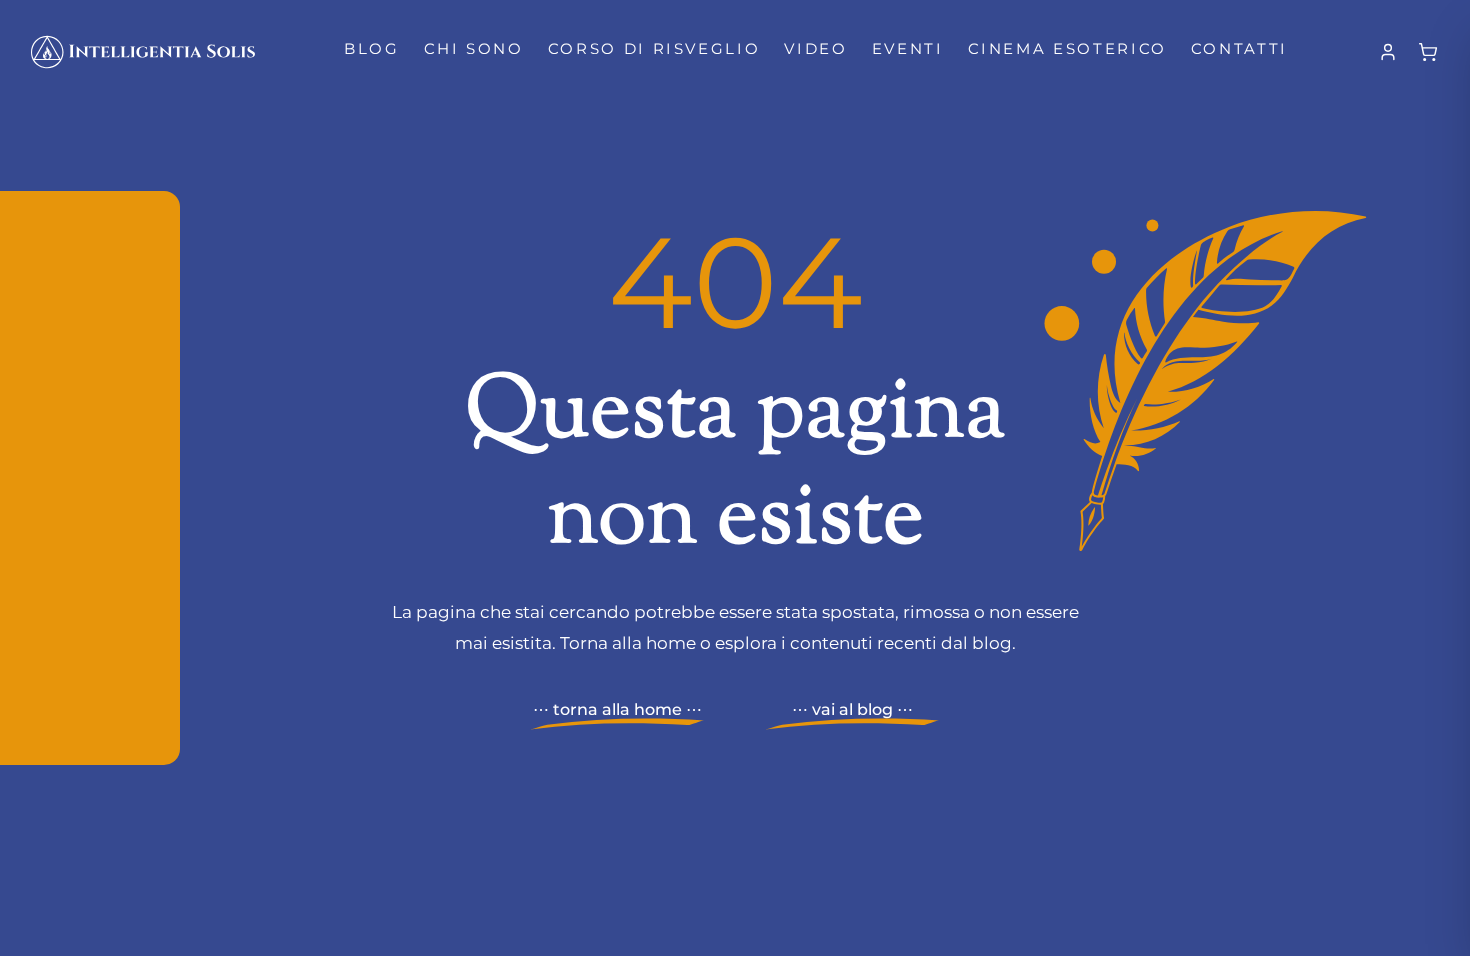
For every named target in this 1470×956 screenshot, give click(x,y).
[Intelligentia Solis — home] (143, 52)
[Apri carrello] (1428, 52)
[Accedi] (1388, 52)
